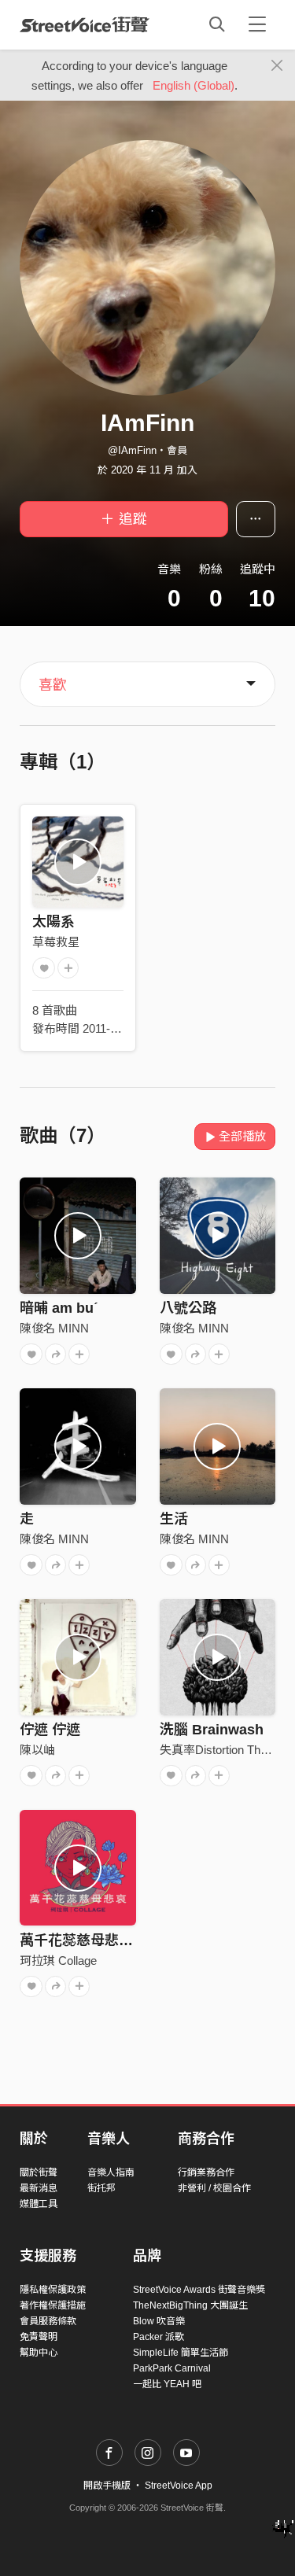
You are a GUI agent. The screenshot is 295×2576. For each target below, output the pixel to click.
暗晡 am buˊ (59, 1308)
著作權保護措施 (53, 2305)
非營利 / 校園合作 (214, 2188)
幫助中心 (39, 2353)
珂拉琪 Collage (58, 1961)
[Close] (277, 66)
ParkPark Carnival (172, 2368)
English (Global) (194, 85)
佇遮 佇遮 (50, 1730)
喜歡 (53, 685)
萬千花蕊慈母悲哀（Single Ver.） (126, 1940)
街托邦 (101, 2188)
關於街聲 (39, 2172)
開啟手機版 (107, 2486)
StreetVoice (85, 24)
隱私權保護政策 (53, 2290)
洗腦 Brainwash (212, 1730)
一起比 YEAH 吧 (167, 2384)
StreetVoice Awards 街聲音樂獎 (199, 2290)
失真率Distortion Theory (221, 1750)
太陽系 (53, 922)
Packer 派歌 (159, 2337)
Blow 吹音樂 (159, 2321)
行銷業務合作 (206, 2172)
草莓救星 (56, 942)
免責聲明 (39, 2337)
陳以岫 (37, 1750)
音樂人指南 (111, 2172)
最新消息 (39, 2188)
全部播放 (242, 1136)
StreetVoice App (179, 2486)
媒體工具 (39, 2204)
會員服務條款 (48, 2321)
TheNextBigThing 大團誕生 (190, 2305)
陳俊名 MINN (54, 1328)
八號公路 (188, 1308)
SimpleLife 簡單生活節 (181, 2353)
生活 (174, 1519)
